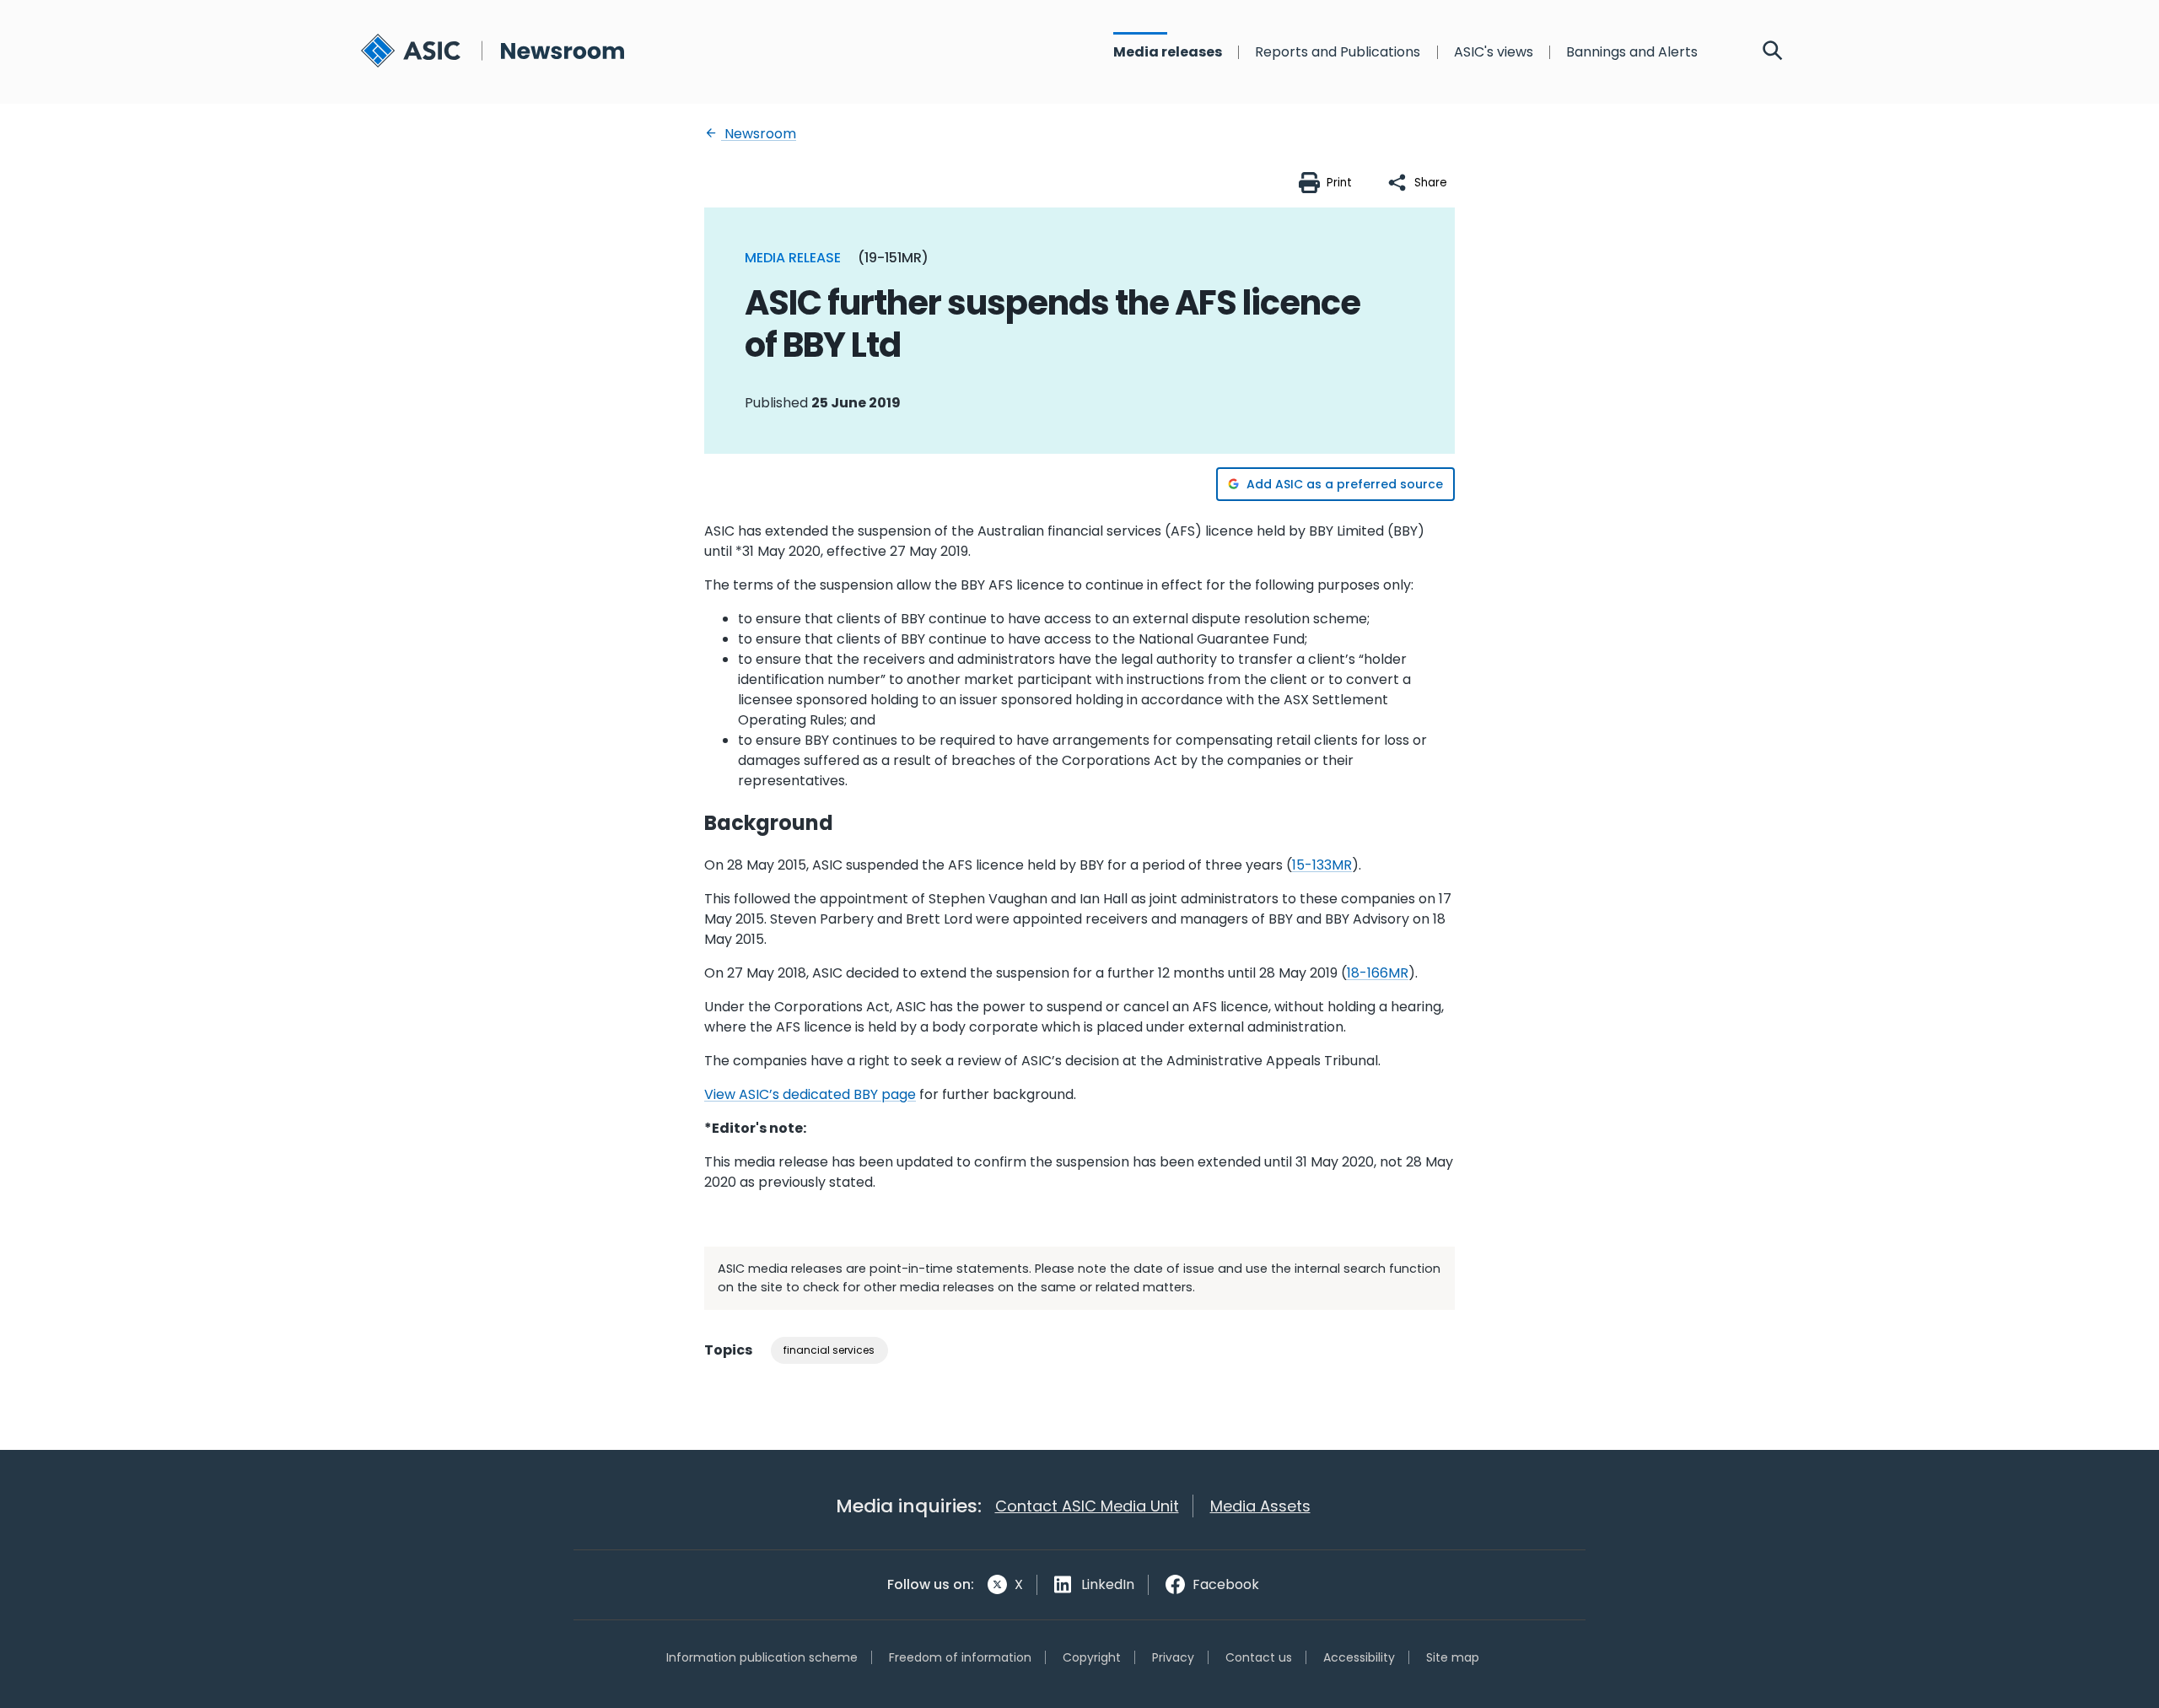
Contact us (1259, 1657)
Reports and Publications (1338, 52)
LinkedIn (1108, 1584)
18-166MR (1378, 973)
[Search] (1773, 52)
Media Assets (1260, 1506)
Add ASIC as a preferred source (1345, 484)
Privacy (1173, 1657)
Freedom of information (960, 1657)
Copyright (1092, 1657)
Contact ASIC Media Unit (1087, 1506)
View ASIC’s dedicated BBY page (810, 1094)
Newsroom (759, 134)
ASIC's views (1494, 52)
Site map (1453, 1657)
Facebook (1226, 1584)
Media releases (1168, 52)
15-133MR (1322, 865)
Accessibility (1359, 1657)
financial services (829, 1350)
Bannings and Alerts (1632, 52)
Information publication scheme (762, 1657)
